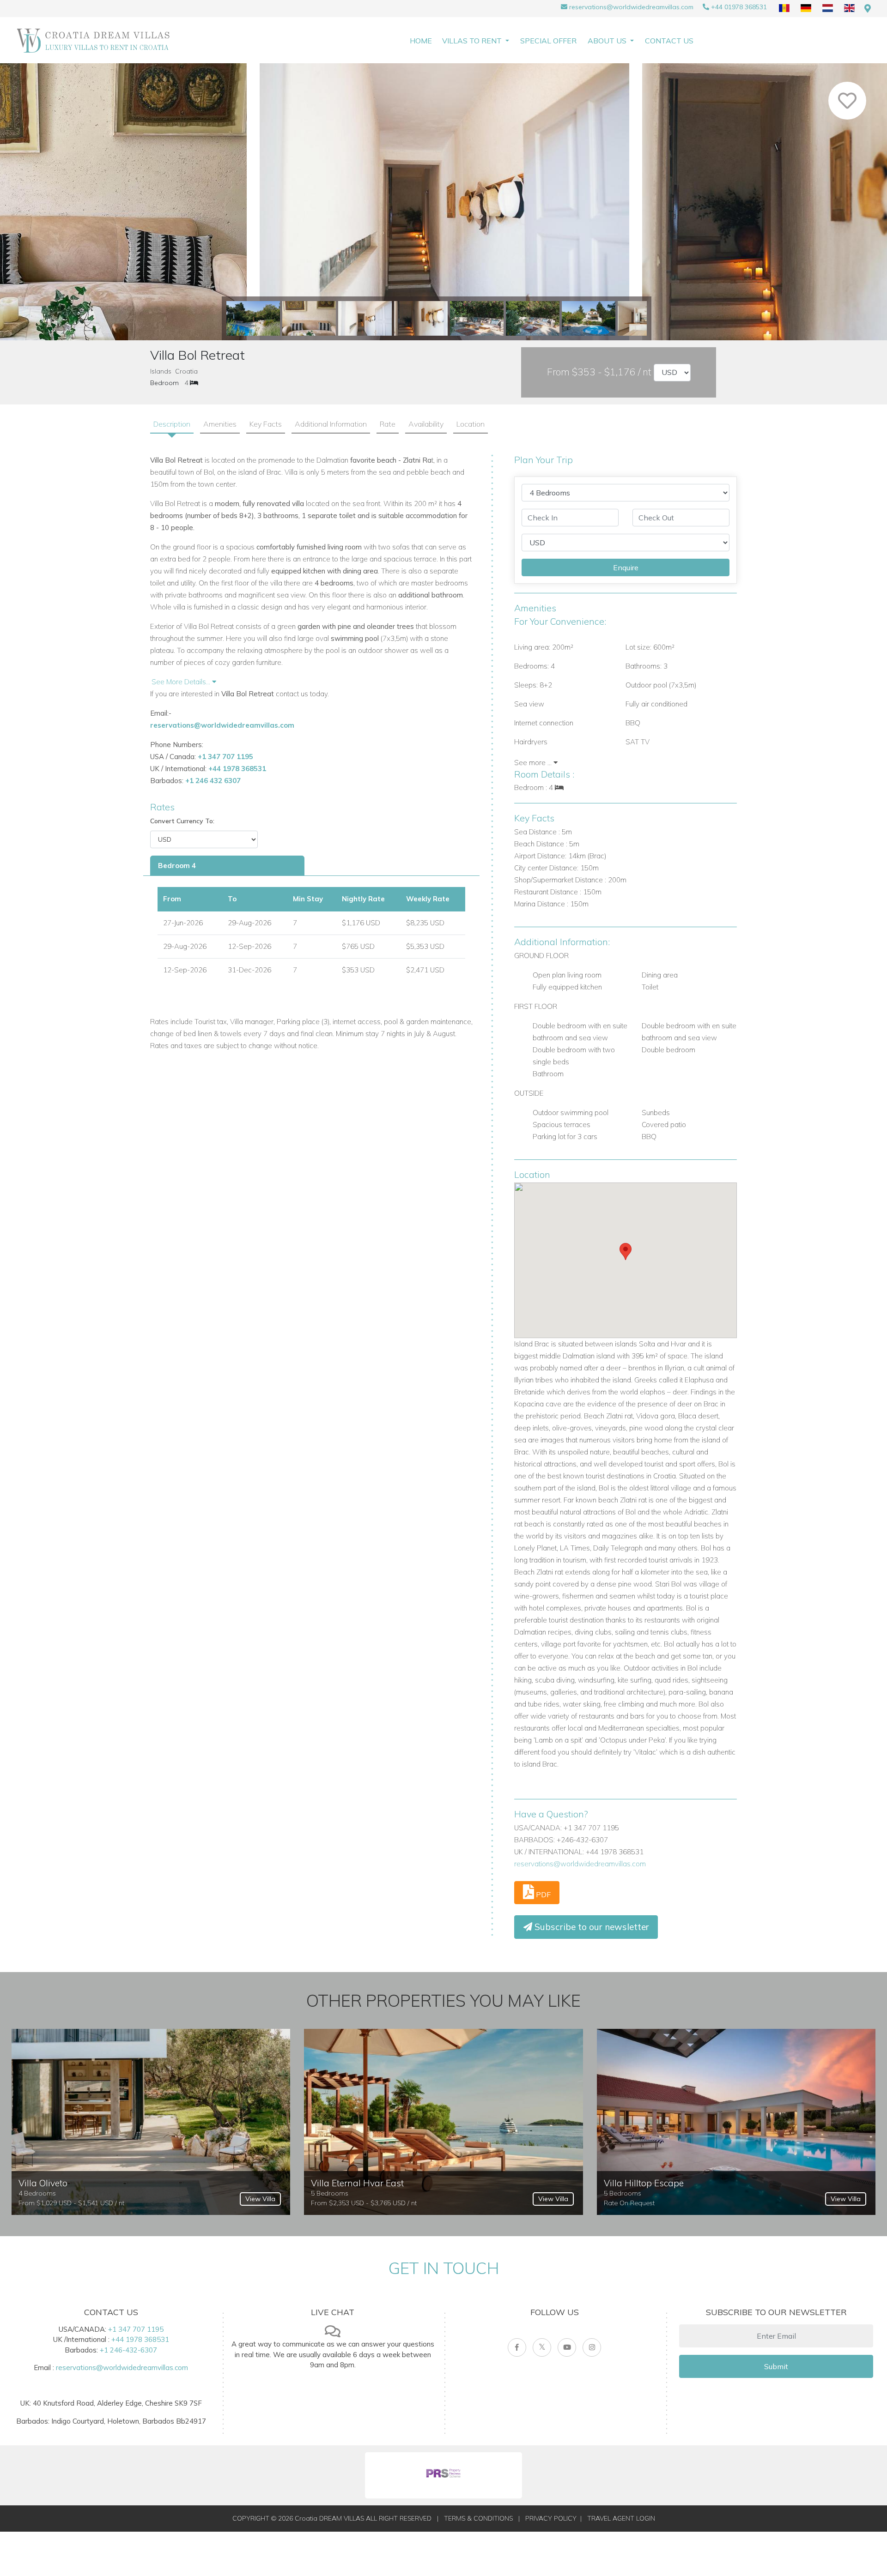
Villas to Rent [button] (473, 41)
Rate (388, 424)
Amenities (220, 424)
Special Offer (548, 41)
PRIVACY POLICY (551, 2518)
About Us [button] (608, 41)
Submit (776, 2366)
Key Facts (266, 424)
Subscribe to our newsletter (591, 1927)
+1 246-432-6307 (128, 2350)
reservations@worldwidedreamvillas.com (631, 7)
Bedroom (164, 383)
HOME (421, 41)
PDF (542, 1894)
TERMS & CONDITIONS (478, 2518)
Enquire (626, 567)
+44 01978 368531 (739, 7)
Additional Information (331, 424)
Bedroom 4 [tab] (177, 866)
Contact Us (669, 41)
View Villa (260, 2199)
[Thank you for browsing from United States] (868, 9)
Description (172, 424)
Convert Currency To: (182, 821)
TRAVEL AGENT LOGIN (621, 2518)
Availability (426, 424)
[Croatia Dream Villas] (94, 40)
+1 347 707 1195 (225, 757)
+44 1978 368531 (237, 769)
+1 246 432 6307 (213, 781)
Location (471, 424)
